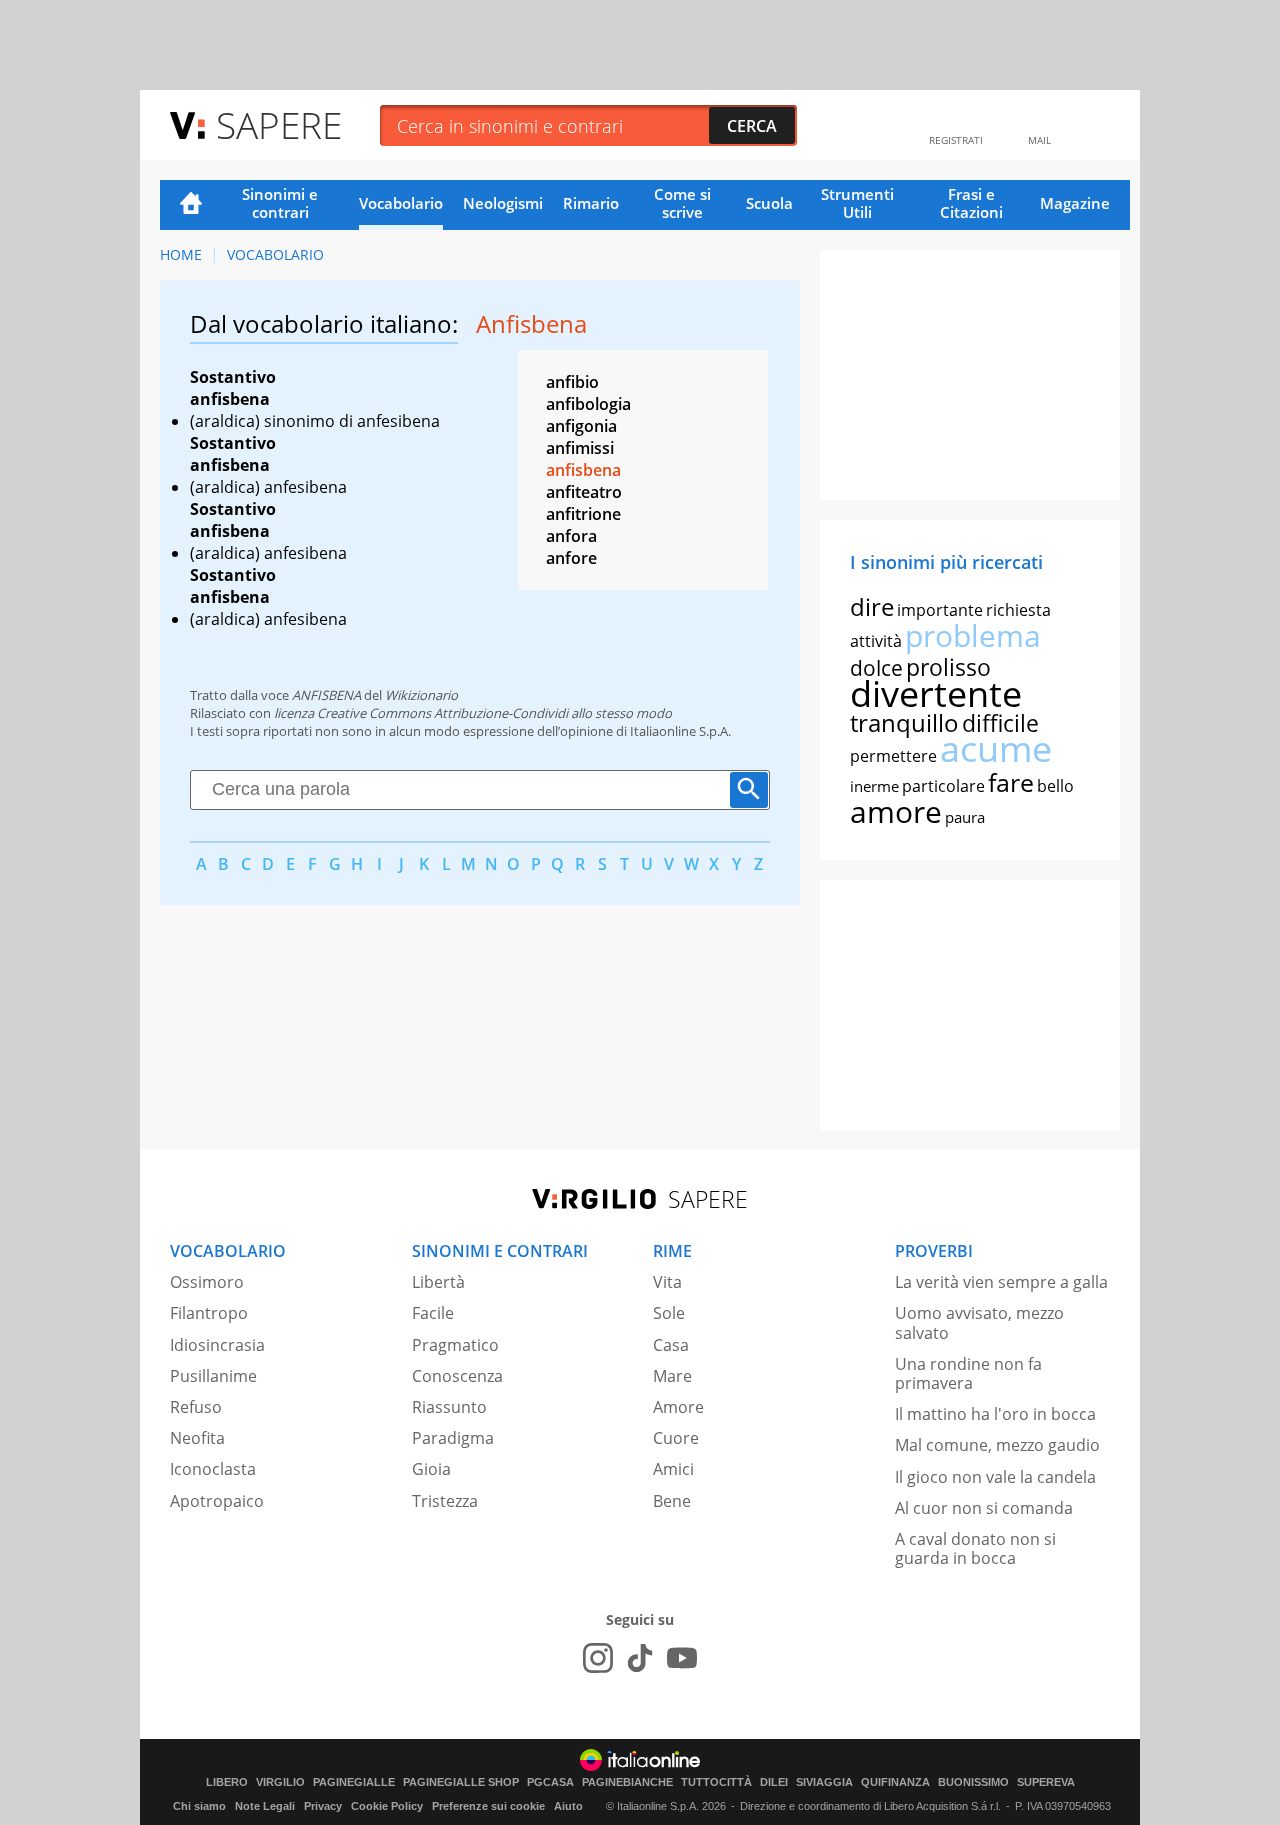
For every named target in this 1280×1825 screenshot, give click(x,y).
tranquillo (904, 722)
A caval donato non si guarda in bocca (975, 1548)
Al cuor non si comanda (984, 1508)
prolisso (948, 667)
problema (973, 635)
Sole (669, 1313)
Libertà (438, 1282)
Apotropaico (217, 1501)
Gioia (431, 1469)
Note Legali (265, 1806)
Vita (667, 1282)
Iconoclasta (213, 1469)
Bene (672, 1501)
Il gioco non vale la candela (995, 1477)
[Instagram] (598, 1658)
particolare (943, 786)
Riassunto (449, 1407)
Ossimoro (207, 1282)
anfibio (572, 382)
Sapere (279, 124)
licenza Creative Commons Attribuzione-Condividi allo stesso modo (473, 713)
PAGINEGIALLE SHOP (461, 1782)
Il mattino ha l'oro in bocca (995, 1414)
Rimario (591, 203)
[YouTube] (682, 1658)
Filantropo (209, 1313)
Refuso (196, 1407)
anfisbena (583, 470)
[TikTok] (640, 1658)
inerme (874, 786)
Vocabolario (401, 203)
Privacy (323, 1806)
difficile (1000, 723)
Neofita (197, 1438)
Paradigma (453, 1438)
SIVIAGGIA (824, 1782)
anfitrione (583, 514)
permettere (893, 756)
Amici (673, 1469)
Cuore (676, 1438)
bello (1055, 786)
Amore (678, 1407)
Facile (433, 1313)
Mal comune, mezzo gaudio (997, 1445)
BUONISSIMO (973, 1782)
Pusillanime (213, 1376)
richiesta (1018, 610)
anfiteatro (584, 492)
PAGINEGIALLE (354, 1782)
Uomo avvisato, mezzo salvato (979, 1322)
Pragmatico (455, 1345)
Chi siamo (199, 1806)
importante (940, 610)
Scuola (769, 203)
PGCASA (550, 1782)
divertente (936, 693)
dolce (876, 668)
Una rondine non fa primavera (968, 1373)
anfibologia (588, 404)
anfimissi (580, 448)
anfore (571, 558)
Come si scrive (682, 203)
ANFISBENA (326, 695)
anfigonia (581, 426)
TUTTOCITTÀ (716, 1782)
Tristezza (445, 1501)
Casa (671, 1345)
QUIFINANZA (895, 1782)
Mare (672, 1376)
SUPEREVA (1046, 1782)
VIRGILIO (280, 1782)
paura (965, 817)
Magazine (1075, 203)
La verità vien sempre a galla (1001, 1282)
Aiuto (568, 1806)
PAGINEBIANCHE (627, 1782)
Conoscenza (457, 1376)
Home (191, 205)
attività (876, 641)
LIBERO (227, 1782)
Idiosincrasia (217, 1345)
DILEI (774, 1782)
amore (896, 811)
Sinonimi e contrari (280, 203)
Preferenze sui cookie (488, 1806)
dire (872, 606)
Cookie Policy (387, 1806)
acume (996, 748)
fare (1011, 782)
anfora (571, 536)
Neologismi (503, 203)
